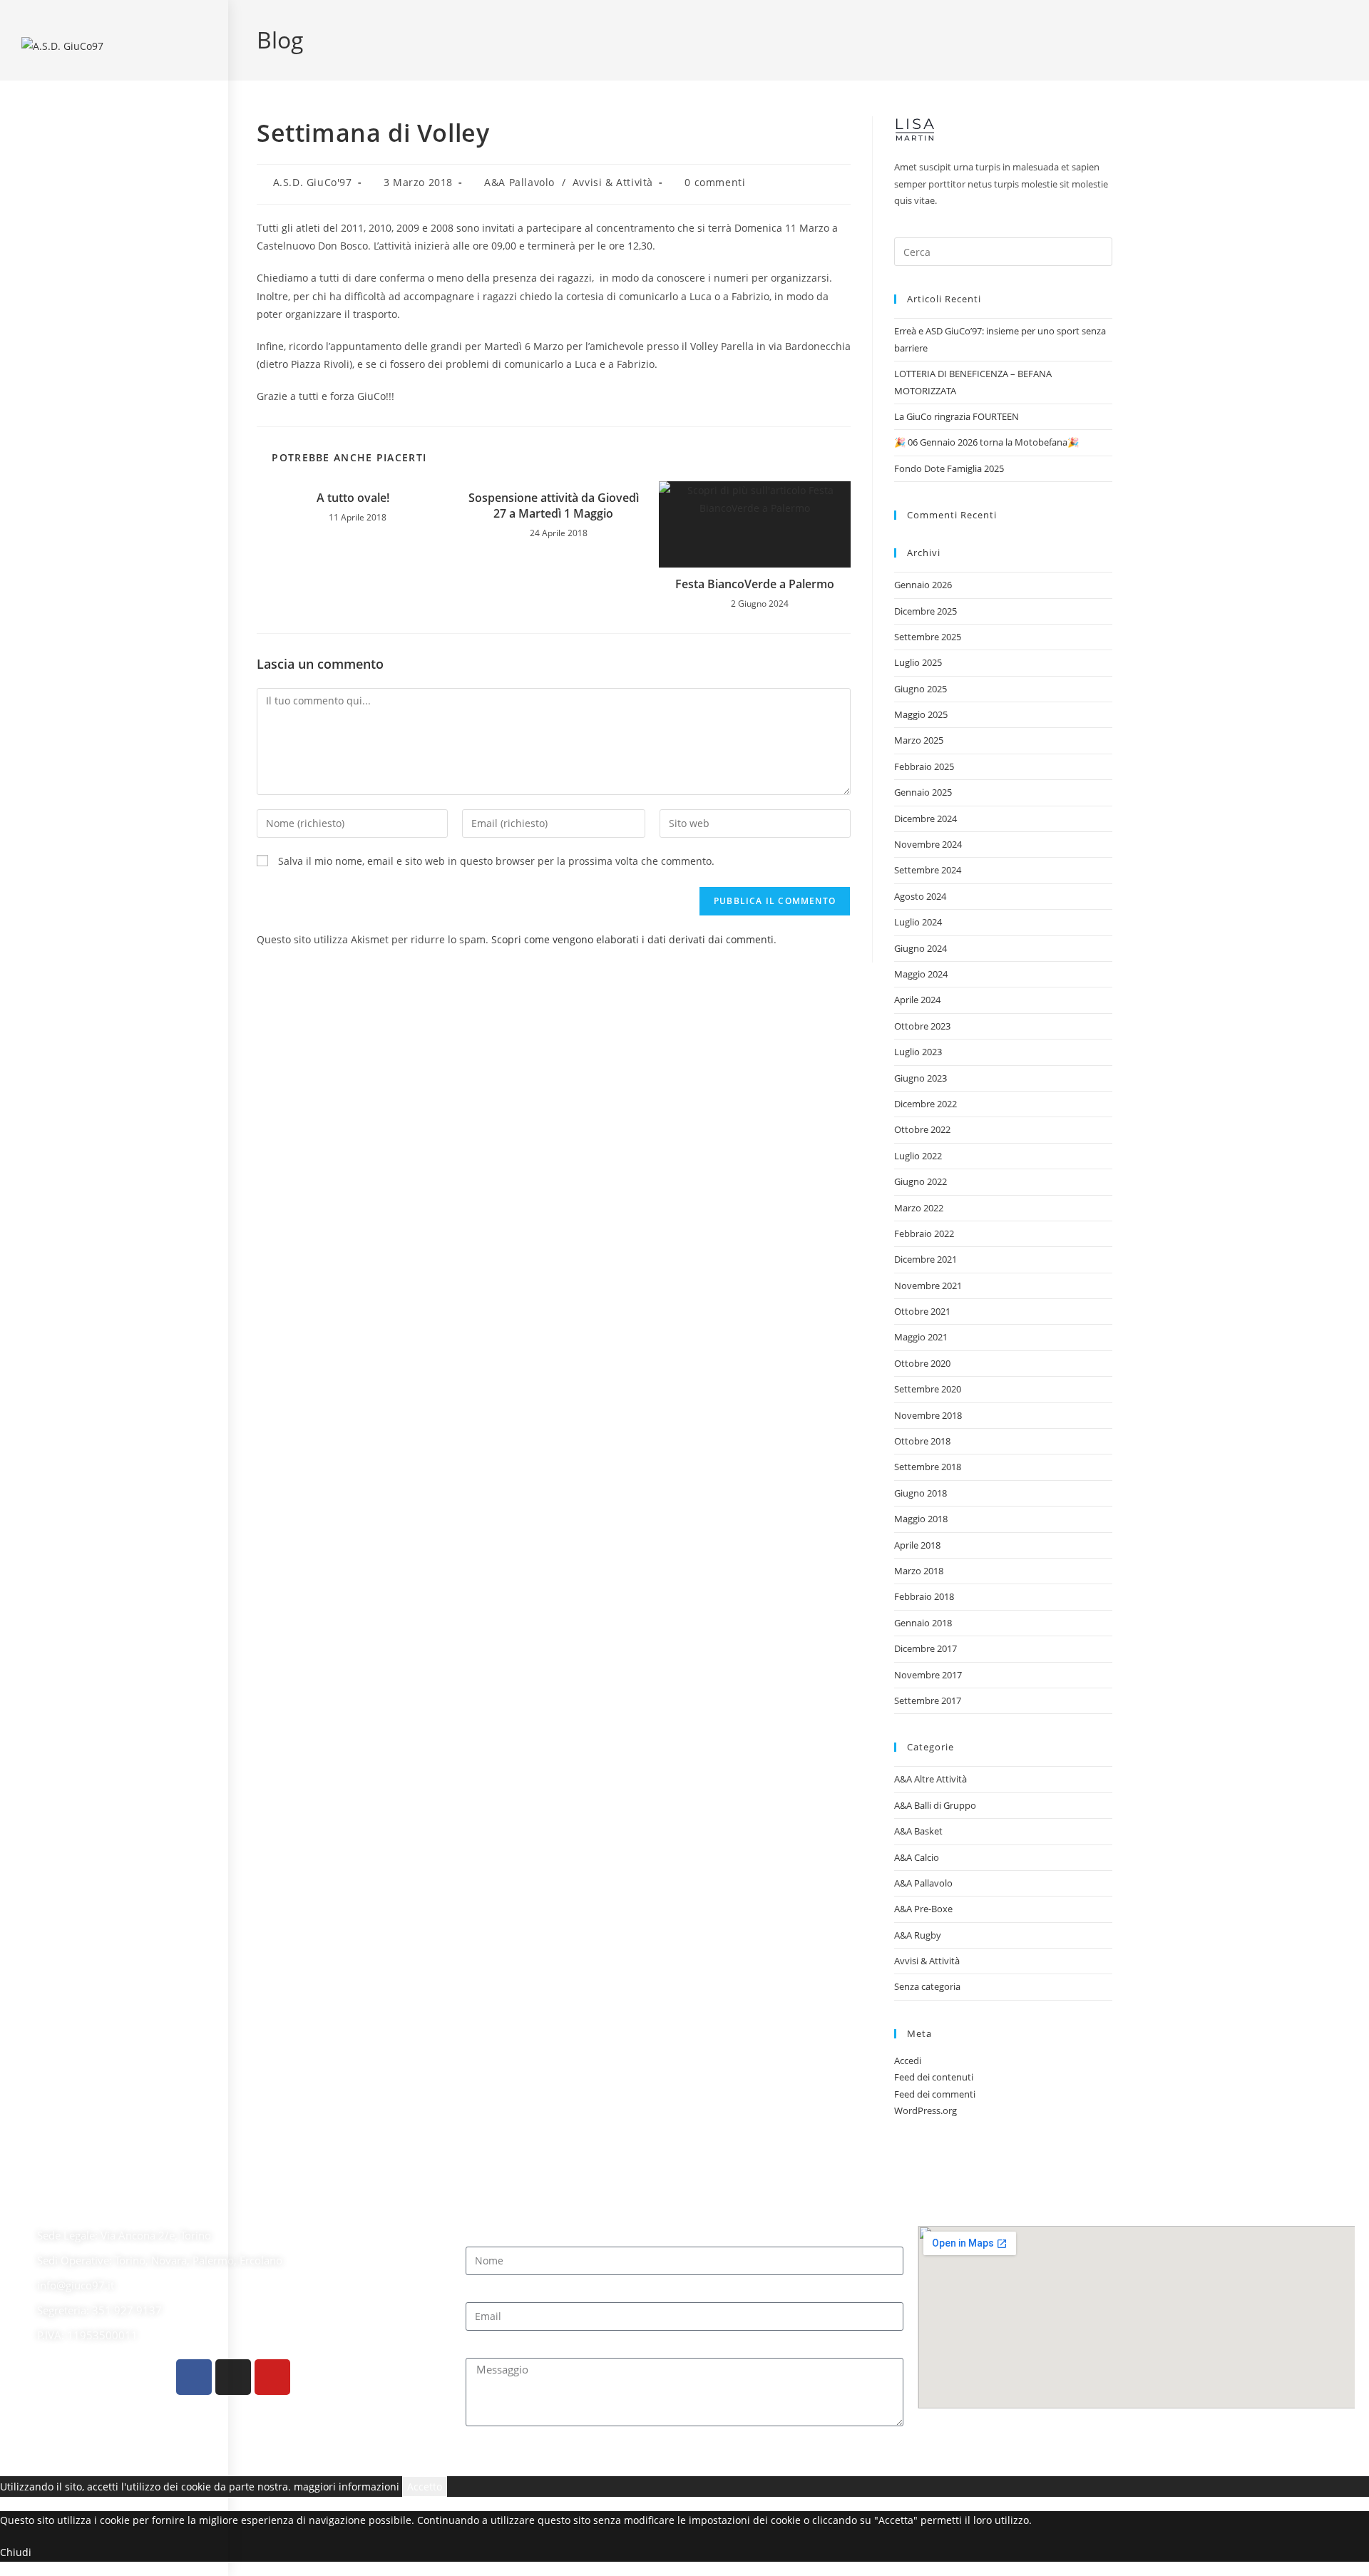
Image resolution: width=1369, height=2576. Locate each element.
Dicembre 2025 (926, 611)
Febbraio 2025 (924, 766)
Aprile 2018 (917, 1545)
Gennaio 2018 (923, 1623)
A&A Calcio (917, 1857)
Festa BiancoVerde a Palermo (755, 584)
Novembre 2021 (928, 1286)
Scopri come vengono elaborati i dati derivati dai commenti (632, 939)
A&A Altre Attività (930, 1779)
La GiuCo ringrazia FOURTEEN (957, 416)
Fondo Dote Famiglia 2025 (949, 468)
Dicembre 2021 (926, 1259)
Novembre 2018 (928, 1415)
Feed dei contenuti (934, 2077)
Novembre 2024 (928, 844)
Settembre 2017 (928, 1700)
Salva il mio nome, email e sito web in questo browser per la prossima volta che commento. (496, 861)
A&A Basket (918, 1831)
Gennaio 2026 (923, 585)
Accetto (425, 2487)
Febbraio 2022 (924, 1233)
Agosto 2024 (920, 896)
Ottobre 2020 (922, 1363)
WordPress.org (926, 2110)
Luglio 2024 (918, 922)
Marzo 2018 (919, 1571)
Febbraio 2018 (924, 1596)
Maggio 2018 (921, 1519)
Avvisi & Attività (613, 182)
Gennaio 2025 (923, 792)
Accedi (908, 2061)
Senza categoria (927, 1986)
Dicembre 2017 (926, 1648)
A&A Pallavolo (519, 182)
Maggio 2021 (921, 1337)
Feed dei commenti (935, 2094)
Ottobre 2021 (922, 1311)
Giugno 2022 (921, 1181)
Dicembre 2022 (926, 1104)
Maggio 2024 (921, 974)
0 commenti (715, 182)
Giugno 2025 (921, 689)
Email (479, 2291)
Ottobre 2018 (922, 1441)
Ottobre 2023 (922, 1026)
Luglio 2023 (918, 1052)
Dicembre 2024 (926, 819)
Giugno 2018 (921, 1493)
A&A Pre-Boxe (923, 1909)
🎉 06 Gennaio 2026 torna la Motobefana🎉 (986, 442)
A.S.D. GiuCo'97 (313, 182)
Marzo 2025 (919, 740)
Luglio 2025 (918, 662)
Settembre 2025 (928, 637)
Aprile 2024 (917, 1000)
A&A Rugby (918, 1935)
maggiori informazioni (347, 2487)
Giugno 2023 (921, 1078)
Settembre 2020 (928, 1389)
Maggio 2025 (921, 714)
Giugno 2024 (921, 948)
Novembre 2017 (928, 1675)
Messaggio (491, 2347)
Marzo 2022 (919, 1208)
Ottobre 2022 (922, 1129)
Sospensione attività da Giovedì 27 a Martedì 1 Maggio (554, 506)
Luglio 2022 (918, 1156)
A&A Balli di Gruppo (935, 1805)
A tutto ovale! (353, 498)
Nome (480, 2235)
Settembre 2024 (928, 870)
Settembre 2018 (928, 1467)
